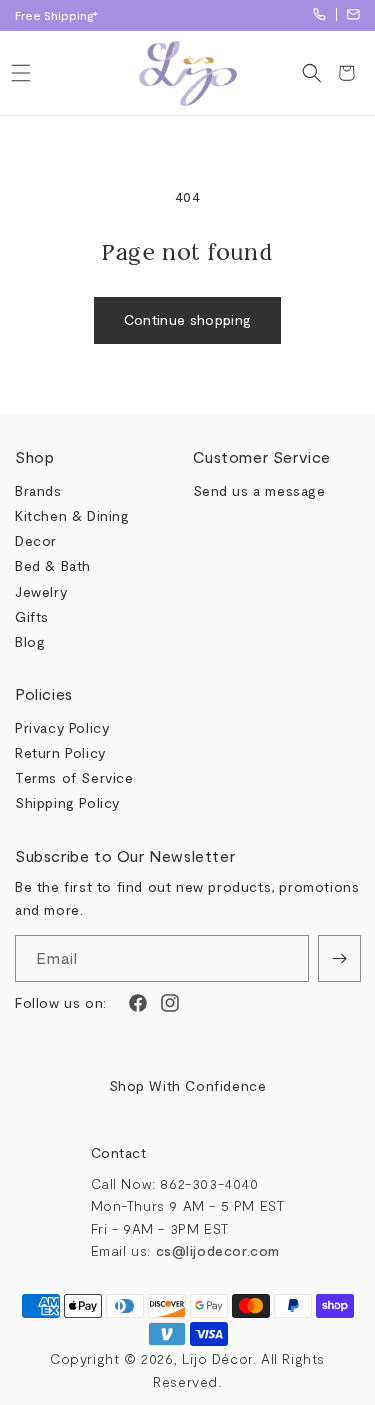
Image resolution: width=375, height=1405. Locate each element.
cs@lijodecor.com (353, 14)
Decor (36, 540)
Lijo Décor (217, 1358)
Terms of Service (74, 777)
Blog (30, 641)
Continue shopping (188, 319)
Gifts (32, 616)
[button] (20, 73)
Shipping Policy (67, 802)
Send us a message (259, 490)
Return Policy (60, 752)
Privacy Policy (62, 727)
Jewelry (41, 591)
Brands (38, 490)
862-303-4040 (319, 14)
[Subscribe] (339, 958)
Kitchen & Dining (72, 515)
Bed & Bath (53, 565)
